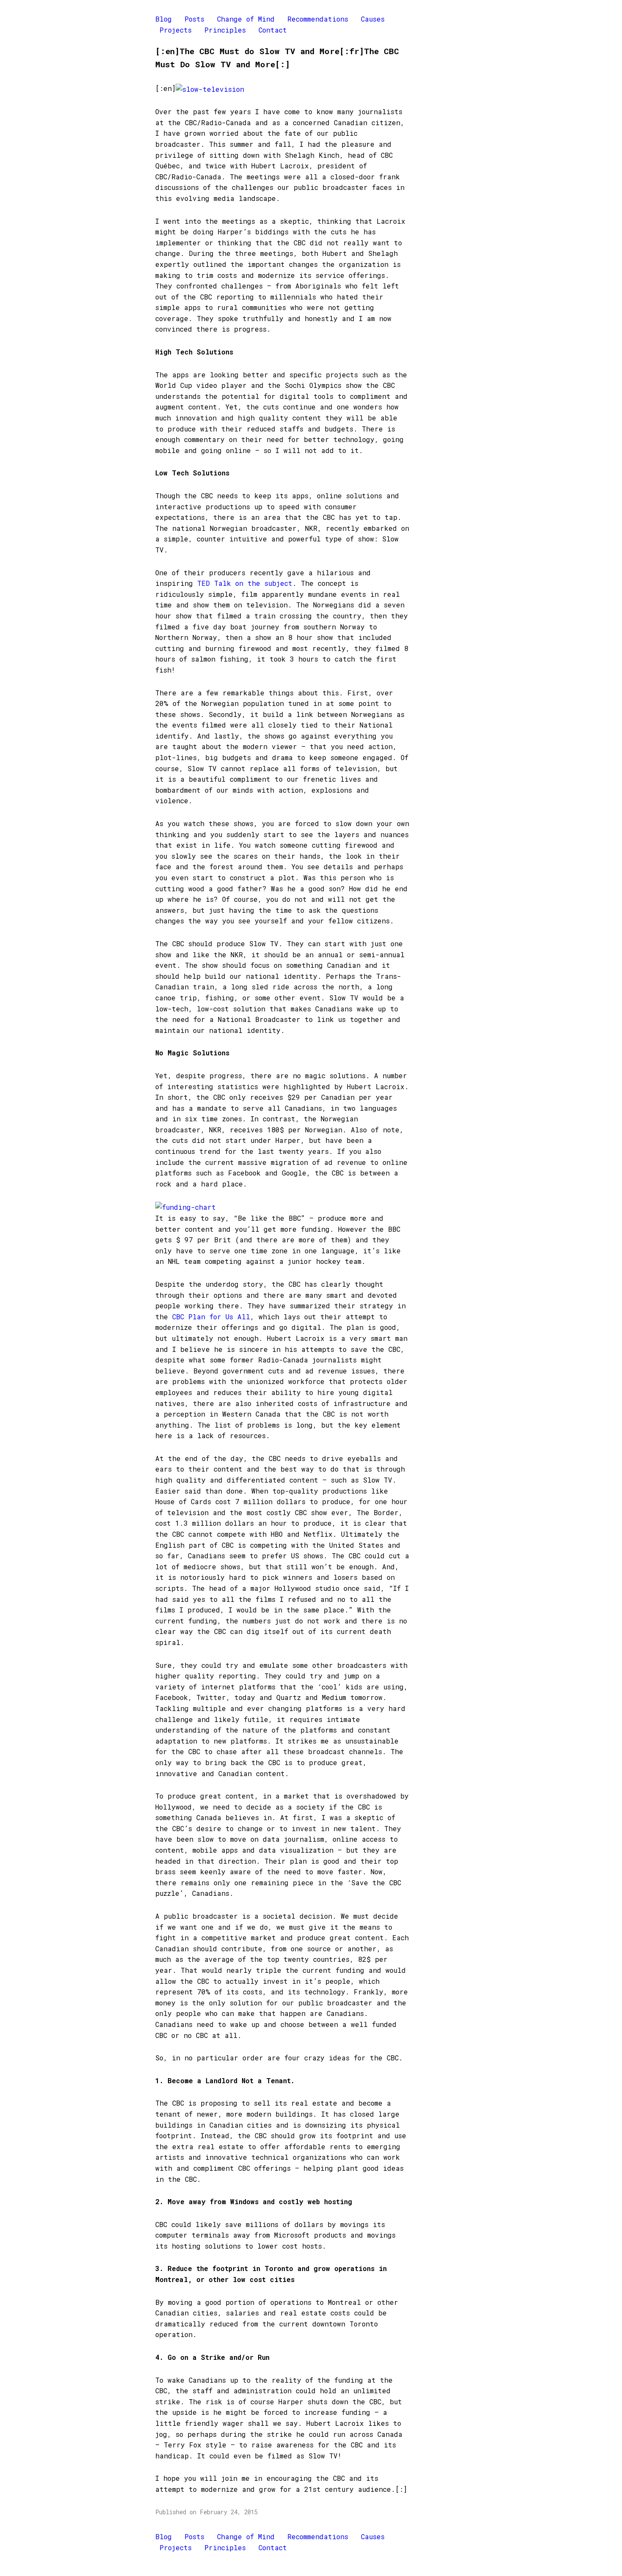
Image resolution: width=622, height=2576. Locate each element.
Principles (225, 30)
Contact (273, 30)
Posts (194, 19)
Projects (176, 30)
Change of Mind (246, 19)
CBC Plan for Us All (211, 1317)
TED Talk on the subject (245, 583)
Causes (373, 19)
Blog (164, 19)
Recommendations (318, 19)
